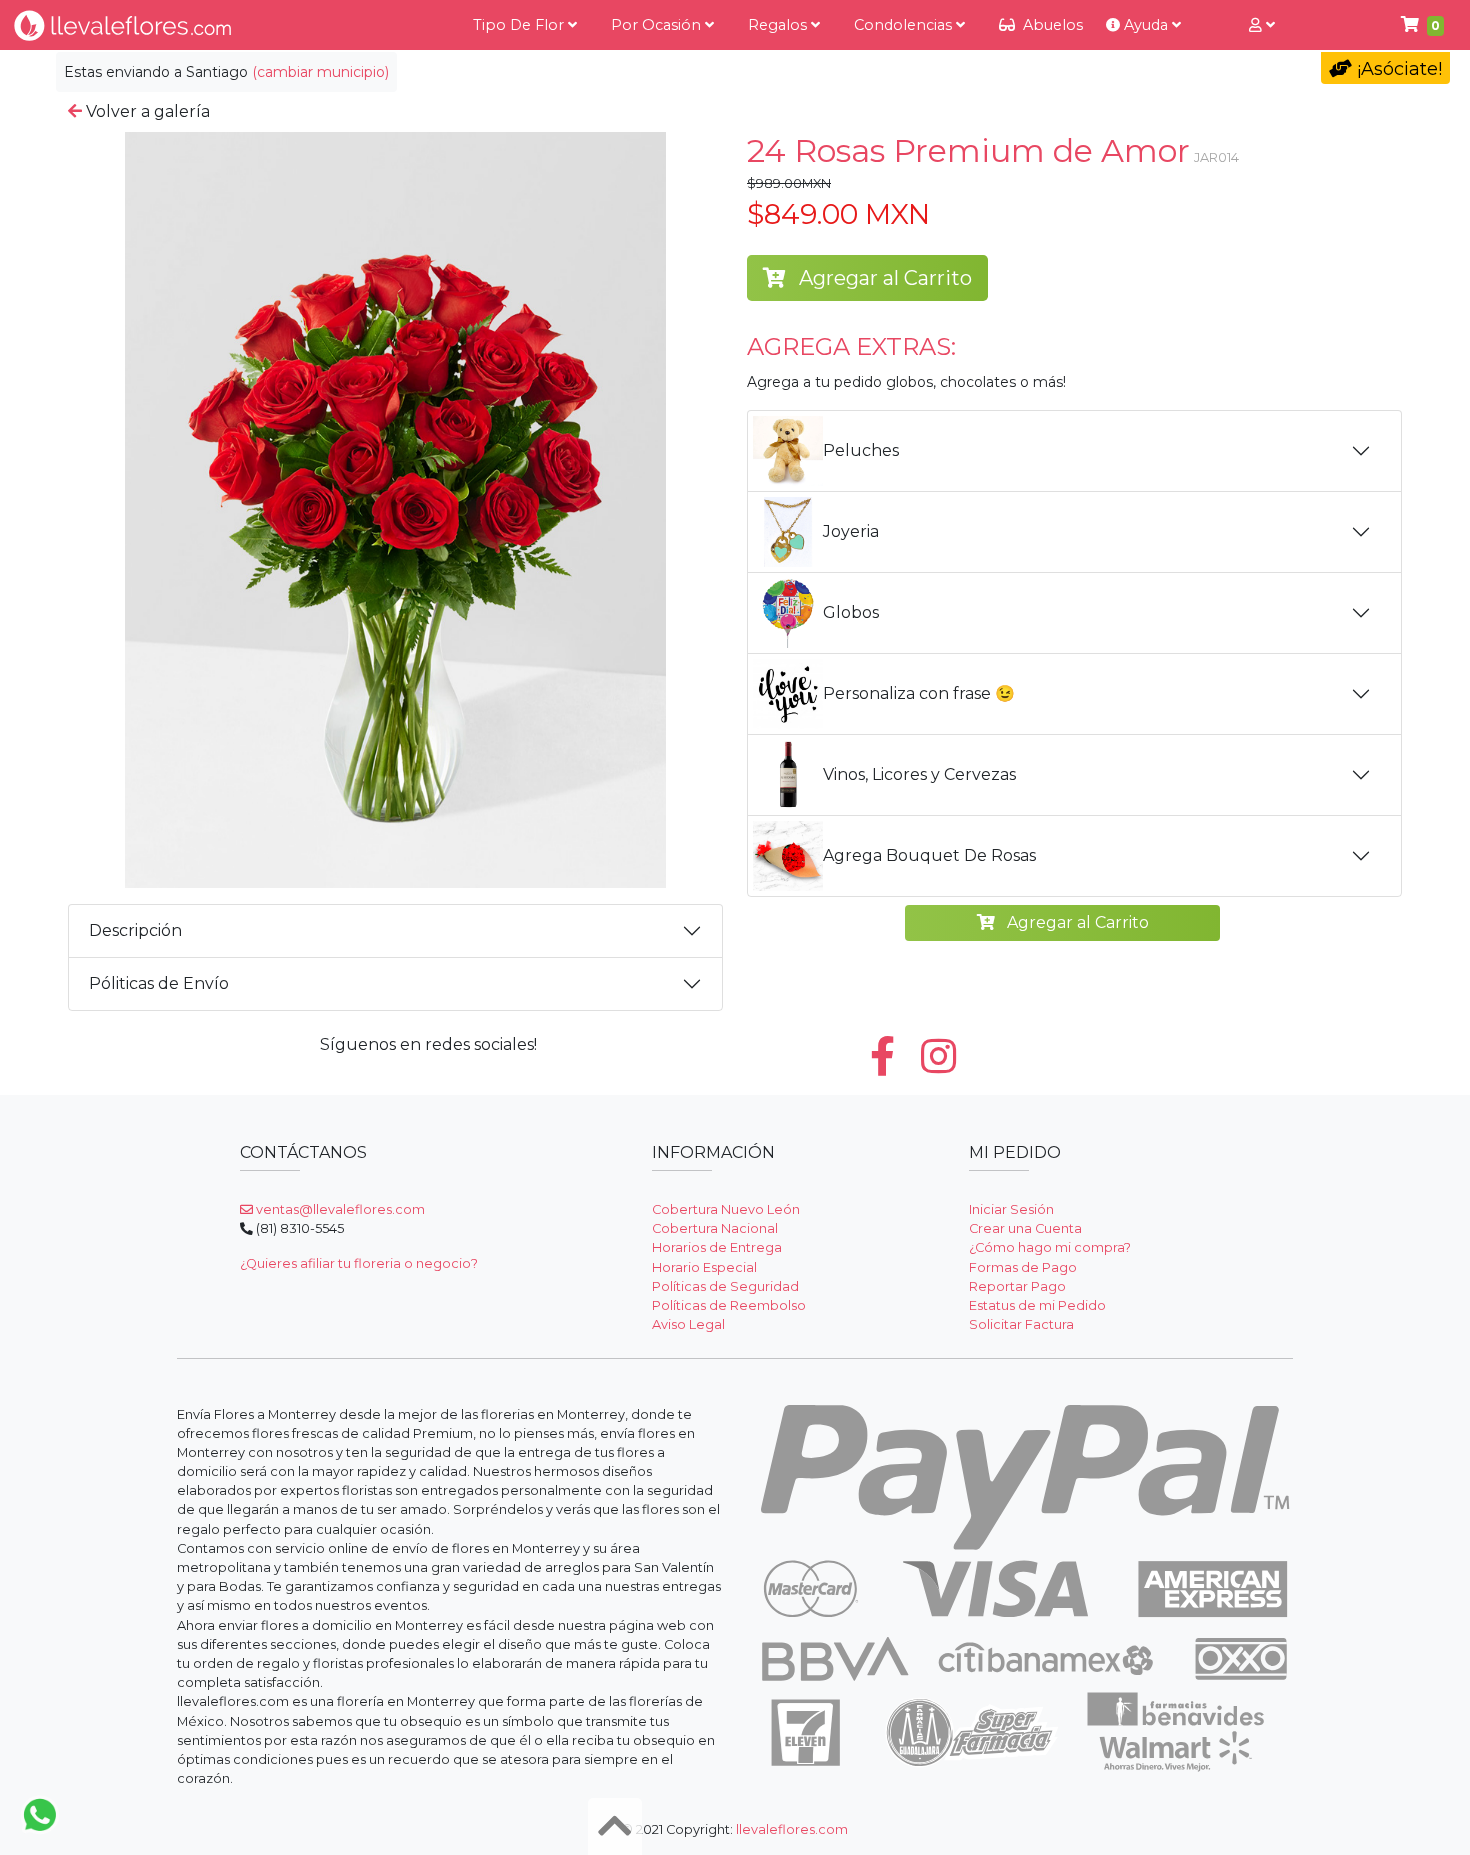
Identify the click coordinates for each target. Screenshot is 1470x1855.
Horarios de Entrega (717, 1247)
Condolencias (905, 25)
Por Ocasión (658, 25)
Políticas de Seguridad (725, 1286)
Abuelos (1051, 25)
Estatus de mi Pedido (1037, 1305)
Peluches (861, 450)
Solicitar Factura (1021, 1324)
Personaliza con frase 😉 (919, 693)
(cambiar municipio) (320, 72)
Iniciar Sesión (1011, 1209)
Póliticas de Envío (159, 983)
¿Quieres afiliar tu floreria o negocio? (359, 1263)
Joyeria (851, 531)
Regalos (779, 25)
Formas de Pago (1023, 1267)
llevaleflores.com (792, 1829)
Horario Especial (704, 1267)
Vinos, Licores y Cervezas (919, 774)
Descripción (135, 930)
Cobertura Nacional (715, 1228)
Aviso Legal (688, 1324)
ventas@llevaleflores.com (339, 1209)
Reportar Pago (1017, 1286)
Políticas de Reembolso (729, 1305)
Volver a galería (146, 111)
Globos (851, 612)
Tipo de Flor (520, 25)
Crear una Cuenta (1025, 1228)
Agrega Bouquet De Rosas (929, 855)
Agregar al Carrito (883, 278)
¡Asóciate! (1397, 69)
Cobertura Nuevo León (726, 1209)
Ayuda (1146, 25)
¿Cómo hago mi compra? (1050, 1247)
